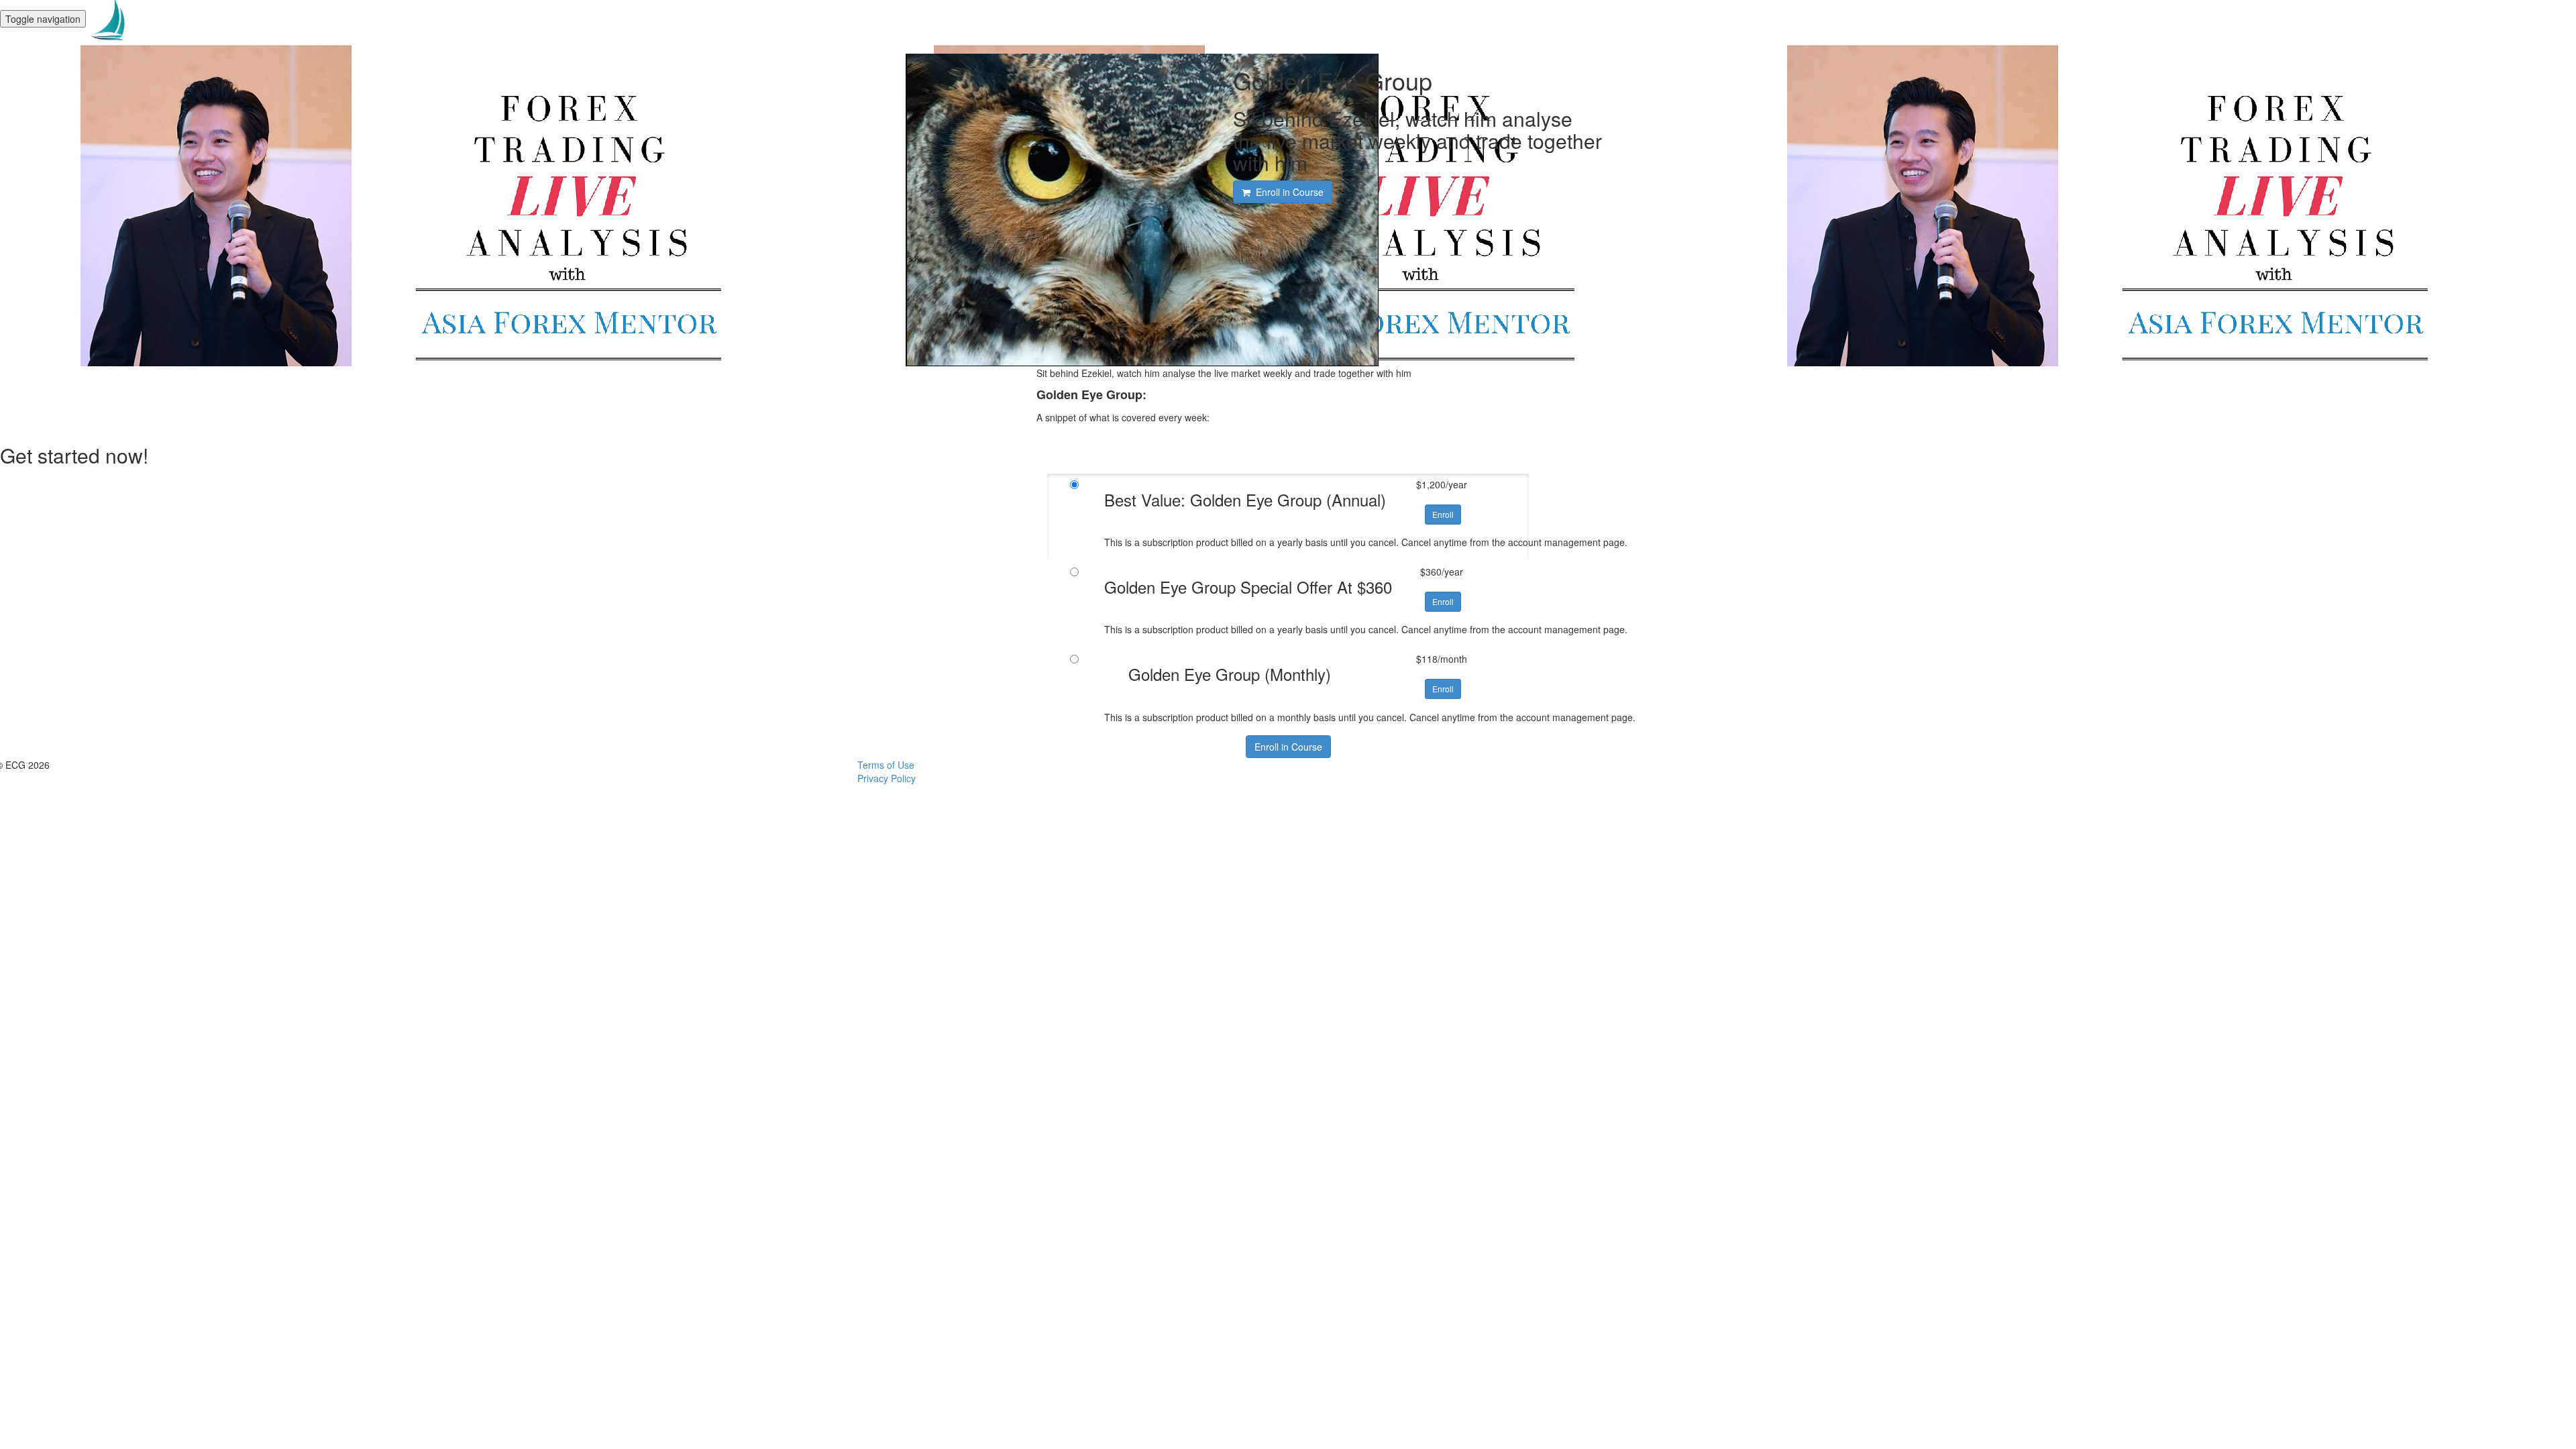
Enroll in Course (1288, 747)
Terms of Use (886, 765)
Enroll (1443, 514)
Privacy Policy (887, 778)
